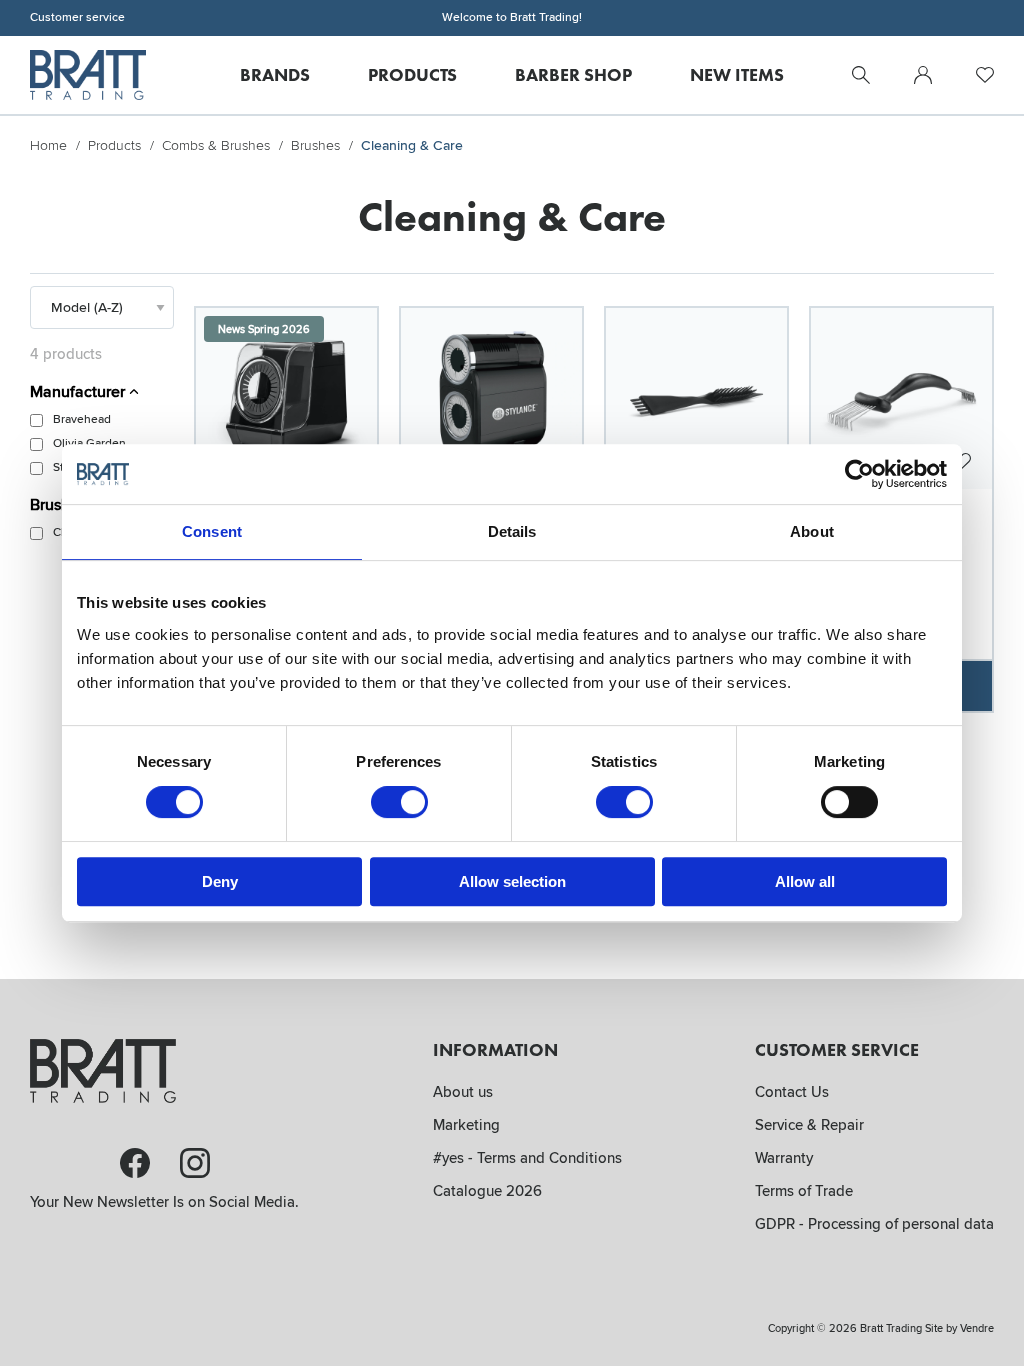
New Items (737, 74)
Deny (220, 881)
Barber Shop (573, 74)
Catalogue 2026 (487, 1191)
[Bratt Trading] (88, 75)
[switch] (399, 802)
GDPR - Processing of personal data (874, 1224)
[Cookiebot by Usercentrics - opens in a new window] (859, 474)
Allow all (805, 881)
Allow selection (512, 881)
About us (463, 1092)
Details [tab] (512, 531)
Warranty (784, 1158)
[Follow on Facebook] (135, 1163)
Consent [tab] (212, 531)
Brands (275, 74)
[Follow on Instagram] (195, 1163)
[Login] (923, 75)
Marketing (466, 1125)
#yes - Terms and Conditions (527, 1158)
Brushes (315, 145)
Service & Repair (809, 1125)
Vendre (977, 1328)
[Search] (861, 75)
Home (48, 145)
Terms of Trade (804, 1191)
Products (114, 145)
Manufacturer (79, 392)
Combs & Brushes (216, 145)
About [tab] (812, 531)
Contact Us (792, 1092)
